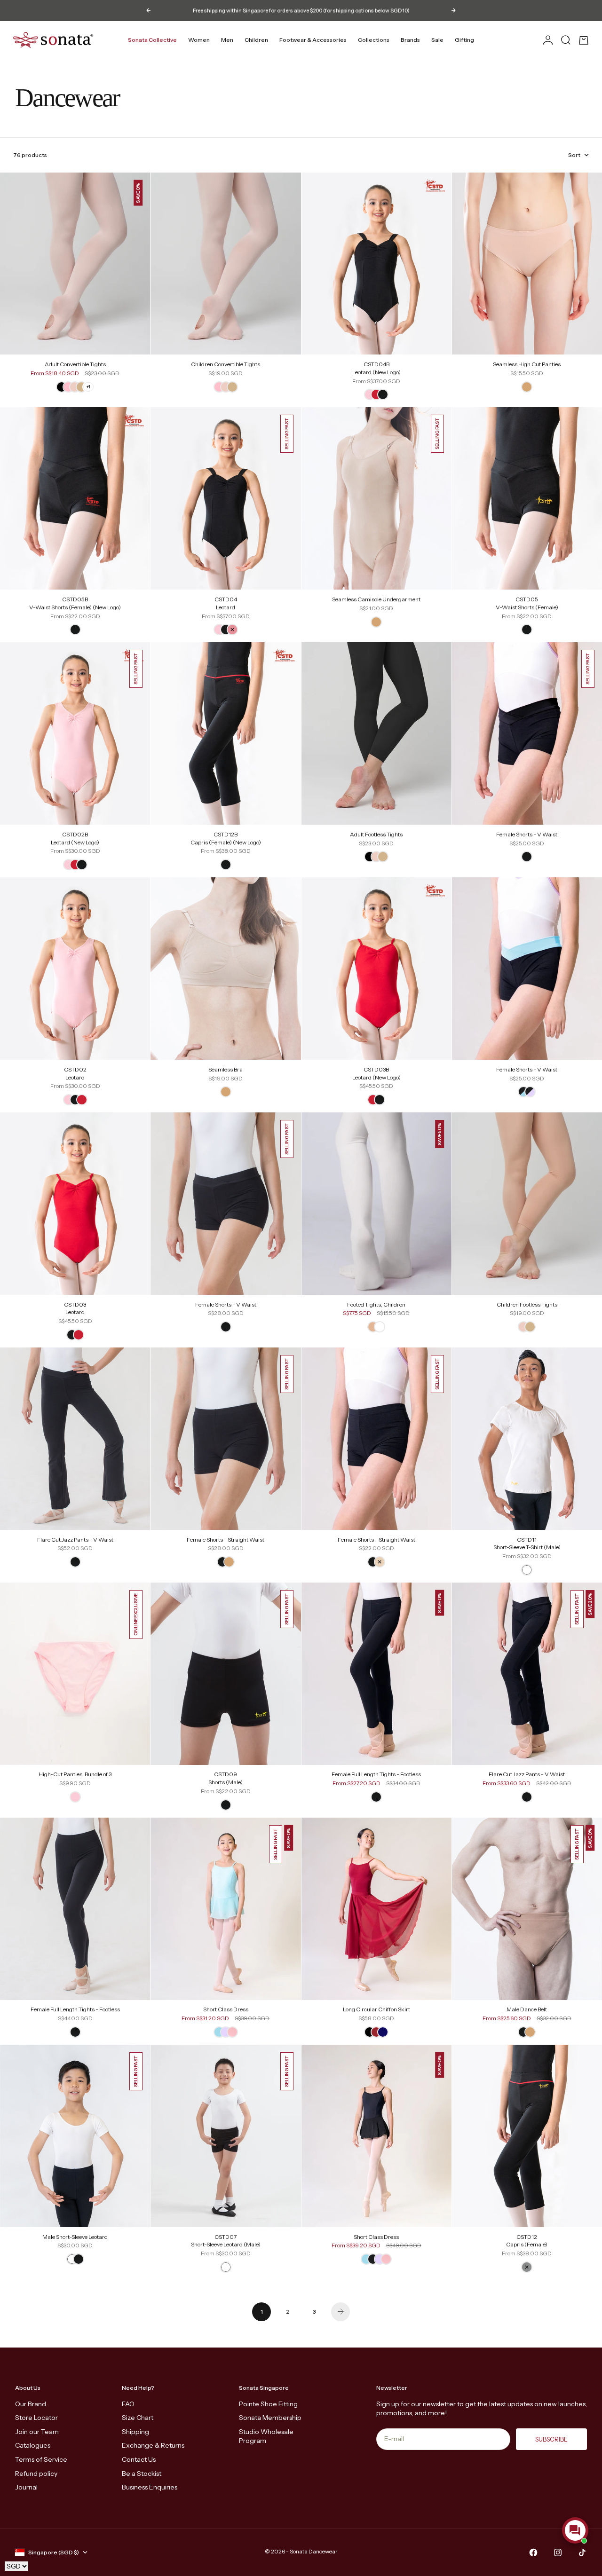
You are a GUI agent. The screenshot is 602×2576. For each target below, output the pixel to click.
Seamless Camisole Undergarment (376, 600)
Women (199, 40)
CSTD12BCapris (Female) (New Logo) (226, 839)
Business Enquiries (150, 2487)
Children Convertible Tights (226, 365)
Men (227, 40)
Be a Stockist (142, 2474)
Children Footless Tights (527, 1305)
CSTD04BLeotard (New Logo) (376, 369)
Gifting (464, 40)
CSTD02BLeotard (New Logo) (75, 839)
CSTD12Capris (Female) (527, 2241)
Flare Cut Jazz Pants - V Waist (75, 1540)
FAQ (128, 2404)
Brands (410, 40)
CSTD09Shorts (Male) (226, 1779)
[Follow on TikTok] (582, 2552)
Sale (437, 40)
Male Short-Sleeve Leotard (75, 2237)
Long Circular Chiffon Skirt (376, 2010)
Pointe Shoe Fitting (268, 2404)
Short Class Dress (226, 2010)
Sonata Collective (152, 40)
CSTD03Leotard (75, 1309)
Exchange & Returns (153, 2445)
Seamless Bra (226, 1070)
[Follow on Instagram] (558, 2552)
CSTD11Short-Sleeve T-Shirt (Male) (527, 1544)
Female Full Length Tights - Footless (376, 1775)
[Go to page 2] (341, 2312)
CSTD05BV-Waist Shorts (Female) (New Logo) (75, 604)
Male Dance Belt (527, 2010)
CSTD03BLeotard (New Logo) (376, 1074)
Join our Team (37, 2432)
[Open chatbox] (575, 2530)
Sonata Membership (270, 2418)
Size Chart (138, 2418)
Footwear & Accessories (313, 40)
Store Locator (36, 2418)
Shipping (135, 2432)
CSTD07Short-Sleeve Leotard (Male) (226, 2241)
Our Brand (31, 2404)
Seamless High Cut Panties (527, 365)
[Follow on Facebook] (533, 2552)
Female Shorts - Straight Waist (226, 1540)
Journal (26, 2487)
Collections (374, 40)
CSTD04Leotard (226, 604)
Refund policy (36, 2474)
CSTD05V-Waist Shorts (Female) (527, 604)
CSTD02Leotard (75, 1074)
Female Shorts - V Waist (527, 835)
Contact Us (139, 2459)
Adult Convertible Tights (75, 365)
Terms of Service (41, 2459)
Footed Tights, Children (376, 1305)
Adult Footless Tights (376, 835)
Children (256, 40)
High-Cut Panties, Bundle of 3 (75, 1775)
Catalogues (33, 2445)
